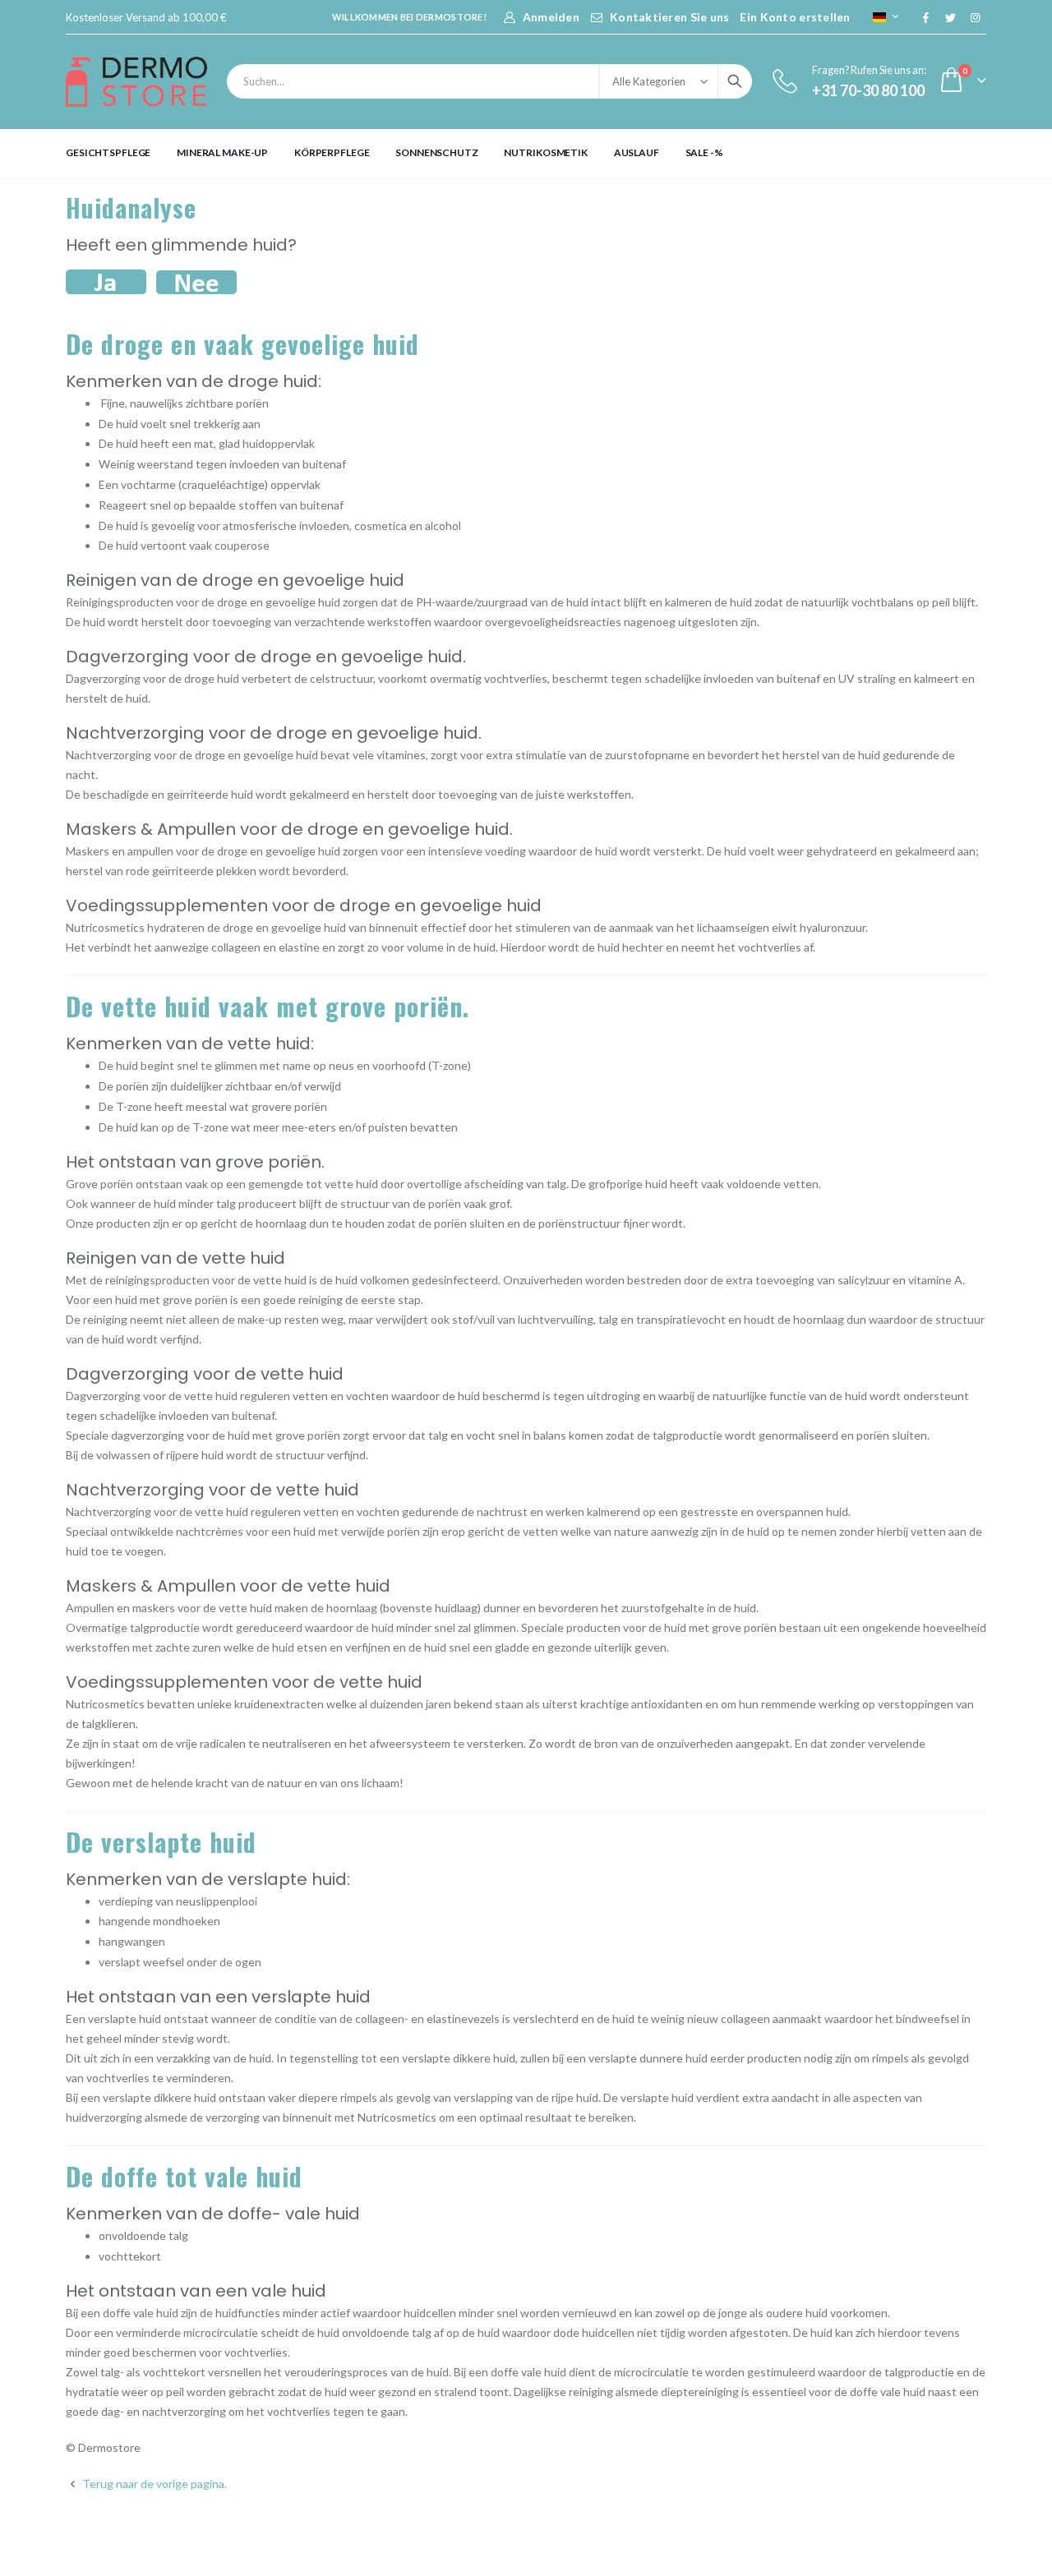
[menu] (526, 153)
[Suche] (735, 81)
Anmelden (551, 17)
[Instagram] (975, 17)
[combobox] (489, 81)
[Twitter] (950, 17)
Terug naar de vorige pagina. (153, 2484)
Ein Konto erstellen (795, 17)
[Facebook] (925, 17)
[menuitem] (108, 153)
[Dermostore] (136, 82)
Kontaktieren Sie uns (670, 17)
